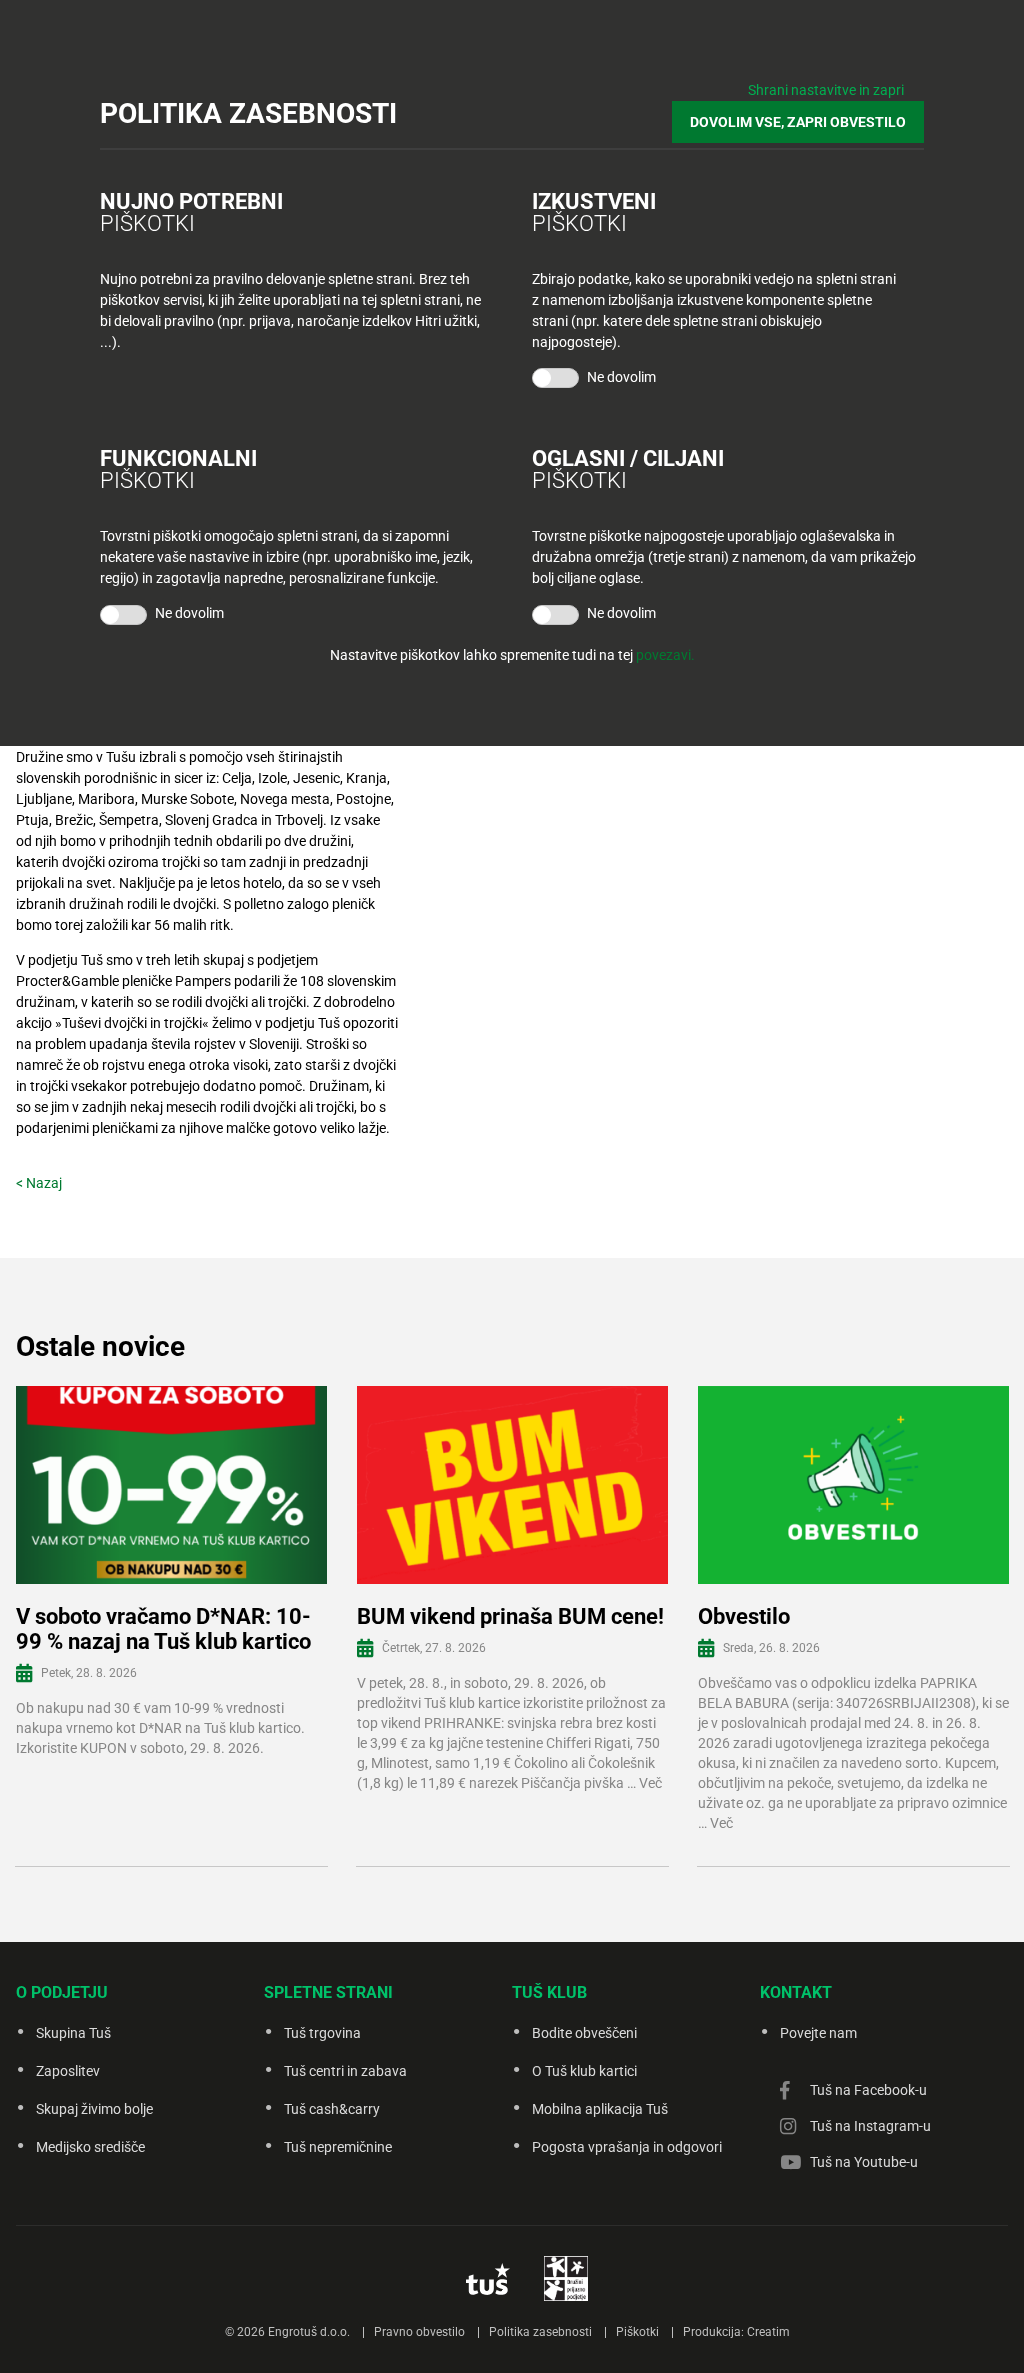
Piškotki (637, 2332)
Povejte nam (818, 2033)
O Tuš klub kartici (584, 2071)
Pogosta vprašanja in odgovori (627, 2147)
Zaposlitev (68, 2071)
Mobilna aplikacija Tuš (600, 2109)
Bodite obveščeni (584, 2033)
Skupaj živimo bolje (94, 2109)
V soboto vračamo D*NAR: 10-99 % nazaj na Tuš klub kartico (163, 1629)
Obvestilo (744, 1616)
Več (650, 1783)
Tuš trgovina (322, 2033)
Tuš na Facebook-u (868, 2090)
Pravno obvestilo (419, 2332)
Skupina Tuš (73, 2033)
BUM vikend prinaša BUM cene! (510, 1616)
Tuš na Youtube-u (864, 2162)
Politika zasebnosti (540, 2332)
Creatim (768, 2332)
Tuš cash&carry (332, 2109)
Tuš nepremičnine (338, 2147)
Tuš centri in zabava (345, 2071)
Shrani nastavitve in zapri (826, 90)
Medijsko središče (90, 2147)
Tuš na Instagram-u (870, 2126)
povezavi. (665, 655)
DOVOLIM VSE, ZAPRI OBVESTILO (798, 122)
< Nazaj (39, 1183)
